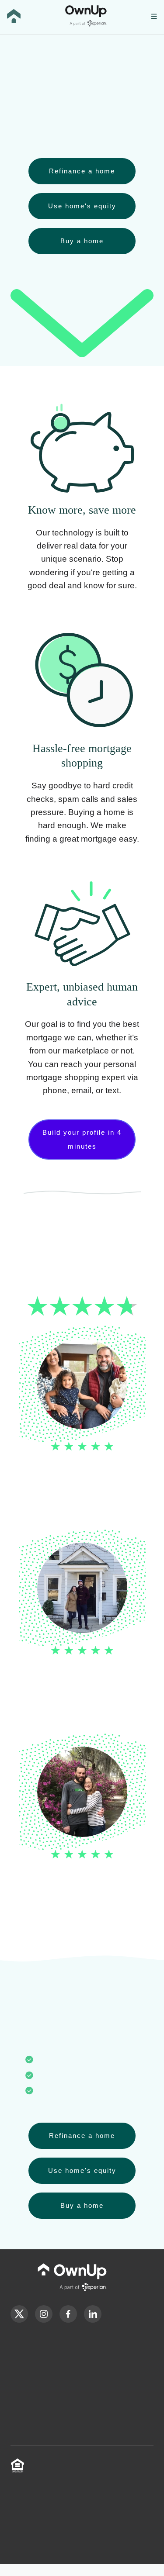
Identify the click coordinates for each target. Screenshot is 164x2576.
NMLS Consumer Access (108, 2487)
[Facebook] (68, 2320)
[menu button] (154, 17)
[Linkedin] (93, 2320)
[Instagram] (44, 2320)
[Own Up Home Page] (14, 17)
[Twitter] (19, 2320)
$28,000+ (107, 119)
